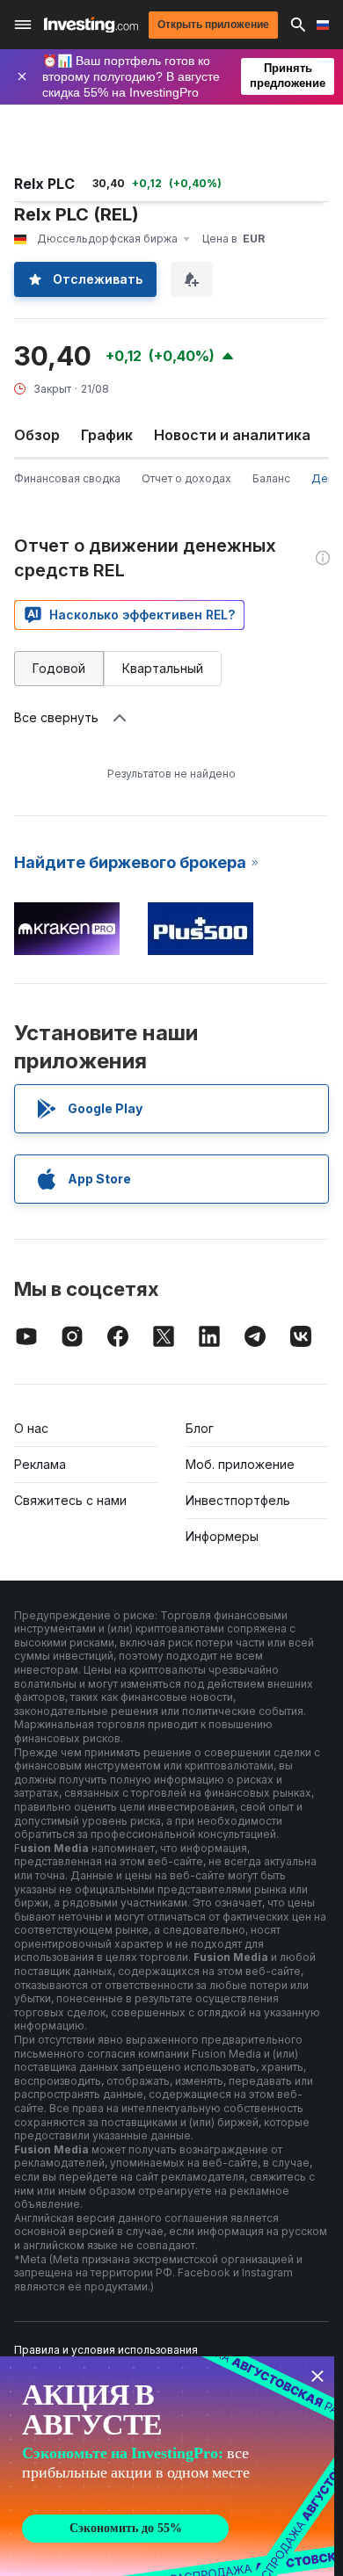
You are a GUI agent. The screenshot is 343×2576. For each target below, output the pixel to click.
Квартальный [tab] (163, 668)
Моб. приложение (240, 1464)
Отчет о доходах (186, 478)
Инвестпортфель (238, 1500)
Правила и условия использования (106, 2350)
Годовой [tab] (59, 668)
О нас (31, 1428)
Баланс (271, 478)
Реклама (40, 1464)
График (107, 435)
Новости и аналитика (232, 435)
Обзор (37, 435)
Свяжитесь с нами (70, 1500)
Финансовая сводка (67, 478)
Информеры (222, 1536)
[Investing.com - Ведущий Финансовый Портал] (91, 25)
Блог (200, 1428)
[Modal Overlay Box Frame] (167, 2466)
